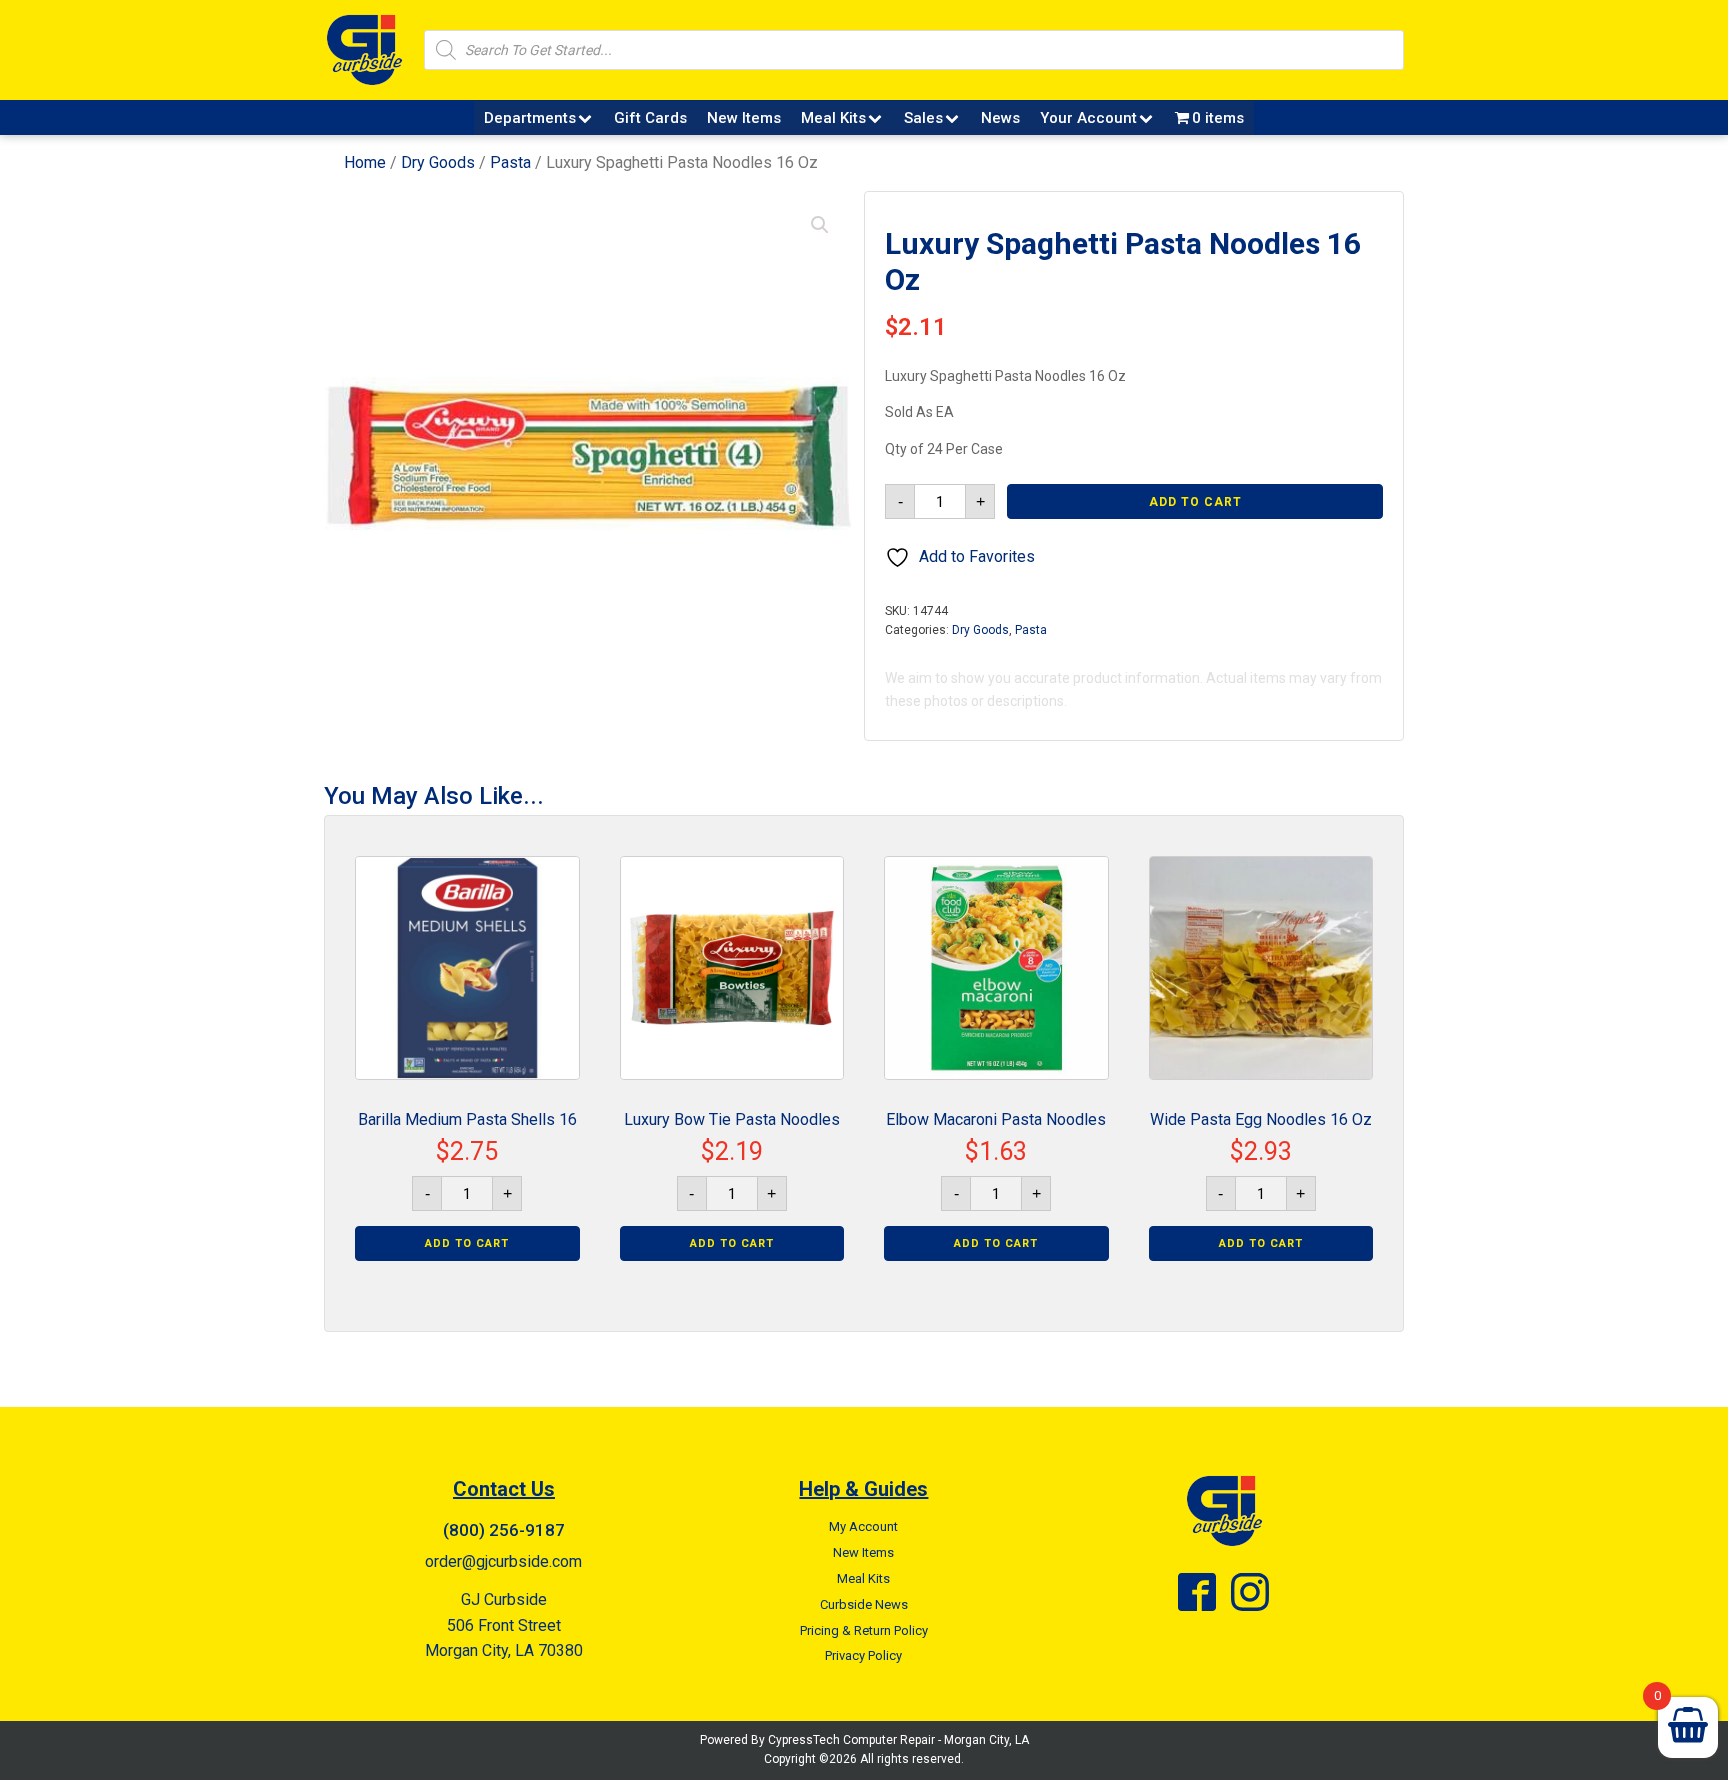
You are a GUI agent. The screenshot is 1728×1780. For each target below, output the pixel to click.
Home (365, 162)
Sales (923, 118)
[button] (820, 225)
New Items (744, 118)
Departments (530, 118)
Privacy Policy (863, 1655)
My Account (863, 1526)
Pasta (510, 162)
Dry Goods (438, 162)
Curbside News (864, 1604)
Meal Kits (833, 118)
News (1000, 118)
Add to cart (1195, 502)
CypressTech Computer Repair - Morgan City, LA (898, 1740)
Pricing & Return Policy (864, 1630)
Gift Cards (650, 118)
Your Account (1088, 118)
